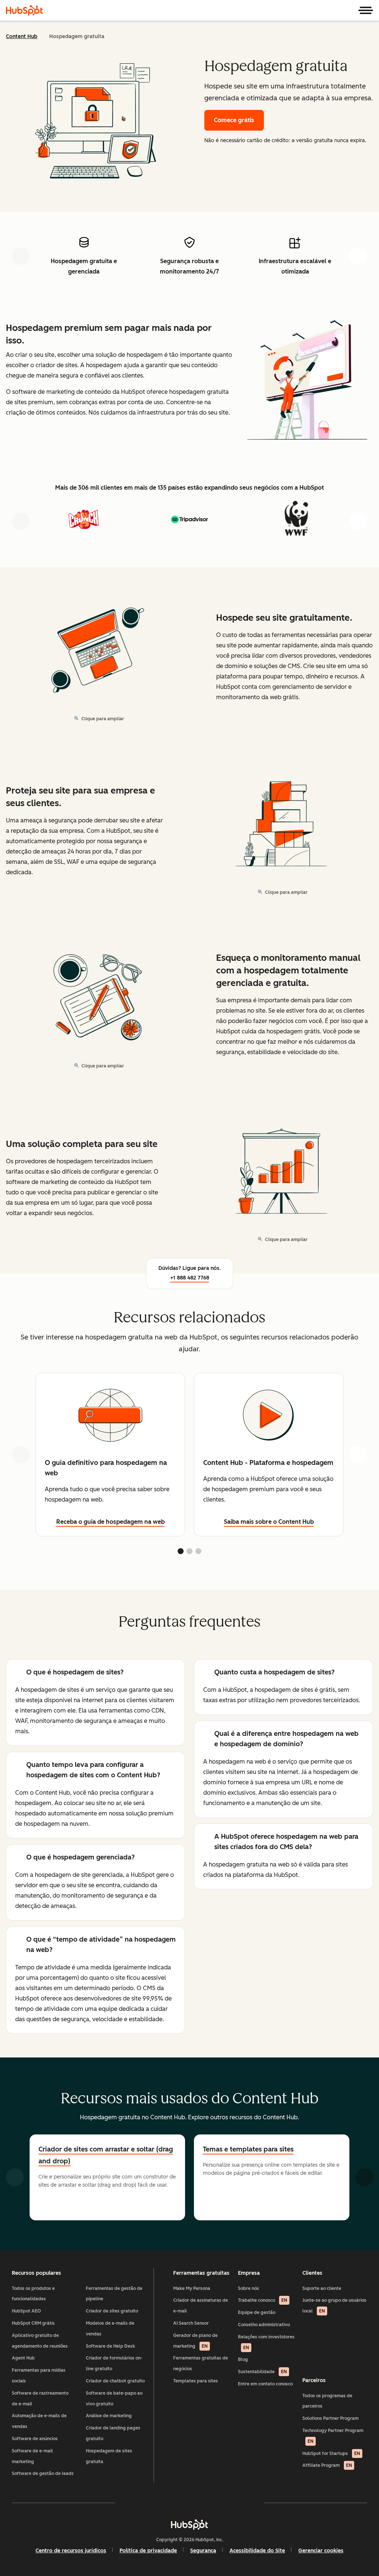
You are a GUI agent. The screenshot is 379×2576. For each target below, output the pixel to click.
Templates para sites (196, 2381)
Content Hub (22, 36)
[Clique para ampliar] (307, 382)
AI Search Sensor (191, 2323)
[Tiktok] (254, 2503)
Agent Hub (23, 2358)
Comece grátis (234, 120)
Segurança (203, 2551)
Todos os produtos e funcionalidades (33, 2294)
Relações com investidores (266, 2342)
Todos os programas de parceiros (327, 2401)
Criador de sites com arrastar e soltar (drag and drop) (106, 2155)
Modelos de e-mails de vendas (110, 2329)
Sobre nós (249, 2288)
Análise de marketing (109, 2416)
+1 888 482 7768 (190, 1278)
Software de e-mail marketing (32, 2456)
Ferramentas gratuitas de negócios (201, 2363)
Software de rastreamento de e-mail (40, 2399)
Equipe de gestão (257, 2312)
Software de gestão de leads (43, 2473)
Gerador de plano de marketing (195, 2341)
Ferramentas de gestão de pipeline (114, 2294)
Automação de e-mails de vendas (39, 2421)
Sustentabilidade (262, 2372)
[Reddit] (232, 2503)
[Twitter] (189, 2503)
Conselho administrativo (264, 2325)
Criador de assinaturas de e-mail (201, 2306)
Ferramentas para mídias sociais (39, 2376)
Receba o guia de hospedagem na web (110, 1522)
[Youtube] (168, 2503)
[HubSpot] (24, 10)
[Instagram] (147, 2503)
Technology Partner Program (333, 2436)
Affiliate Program (327, 2465)
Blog (243, 2359)
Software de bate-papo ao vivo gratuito (114, 2399)
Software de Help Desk (110, 2346)
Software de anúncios (35, 2439)
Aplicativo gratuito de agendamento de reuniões (40, 2341)
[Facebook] (125, 2503)
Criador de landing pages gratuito (113, 2433)
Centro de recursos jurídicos (71, 2551)
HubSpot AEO (26, 2311)
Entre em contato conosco (265, 2384)
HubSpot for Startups (331, 2453)
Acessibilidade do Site (257, 2551)
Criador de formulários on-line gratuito (114, 2363)
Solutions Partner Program (331, 2418)
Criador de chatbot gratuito (115, 2381)
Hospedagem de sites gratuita (109, 2456)
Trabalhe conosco (263, 2300)
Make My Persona (192, 2288)
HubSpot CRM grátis (33, 2323)
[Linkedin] (211, 2503)
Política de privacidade (148, 2551)
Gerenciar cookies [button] (321, 2551)
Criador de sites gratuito (112, 2311)
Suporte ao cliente (322, 2288)
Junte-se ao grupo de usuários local (334, 2306)
